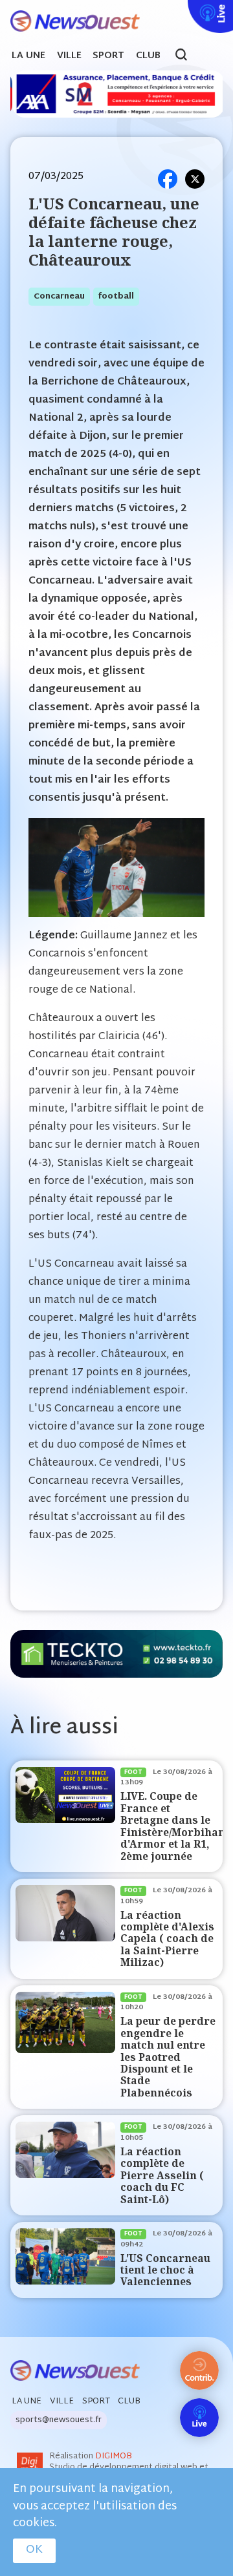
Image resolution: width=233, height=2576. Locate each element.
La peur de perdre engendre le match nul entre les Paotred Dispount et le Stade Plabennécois (168, 2057)
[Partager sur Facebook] (168, 179)
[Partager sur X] (195, 179)
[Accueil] (70, 22)
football (116, 297)
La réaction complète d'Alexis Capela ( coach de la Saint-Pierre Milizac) (167, 1939)
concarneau (59, 297)
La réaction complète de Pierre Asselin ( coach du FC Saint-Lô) (162, 2176)
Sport (108, 56)
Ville (69, 56)
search (188, 56)
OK (34, 2550)
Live (185, 8)
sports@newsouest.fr (59, 2420)
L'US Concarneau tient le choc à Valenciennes (165, 2270)
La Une (28, 56)
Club (148, 56)
